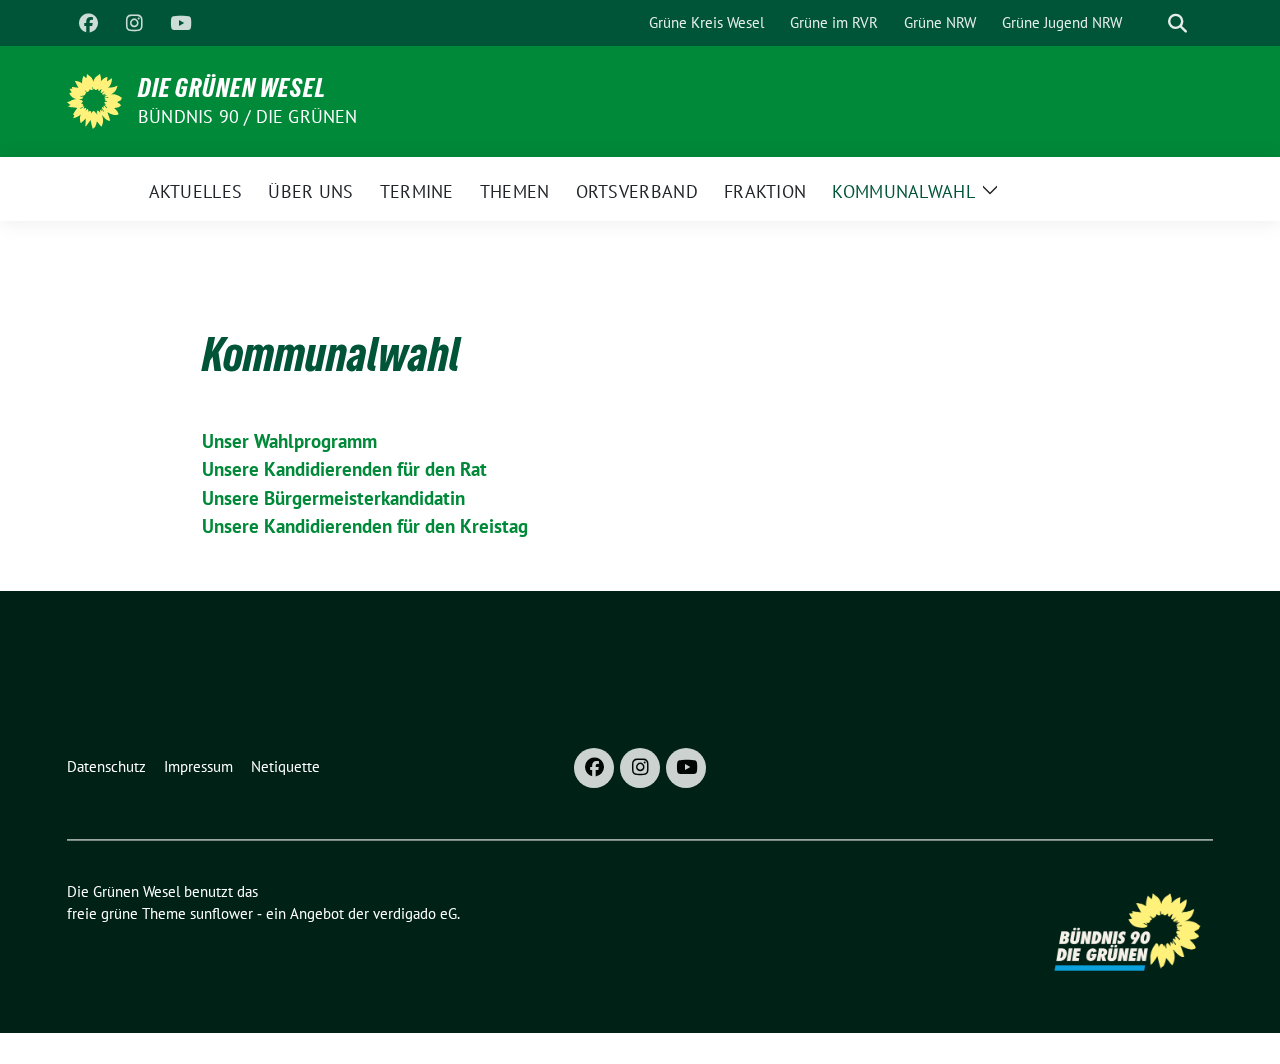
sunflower (221, 913)
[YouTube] (180, 23)
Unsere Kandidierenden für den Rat (344, 469)
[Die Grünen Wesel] (94, 99)
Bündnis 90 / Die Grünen (248, 116)
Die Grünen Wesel (232, 88)
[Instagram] (134, 23)
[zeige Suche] (1177, 23)
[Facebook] (88, 23)
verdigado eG (415, 913)
